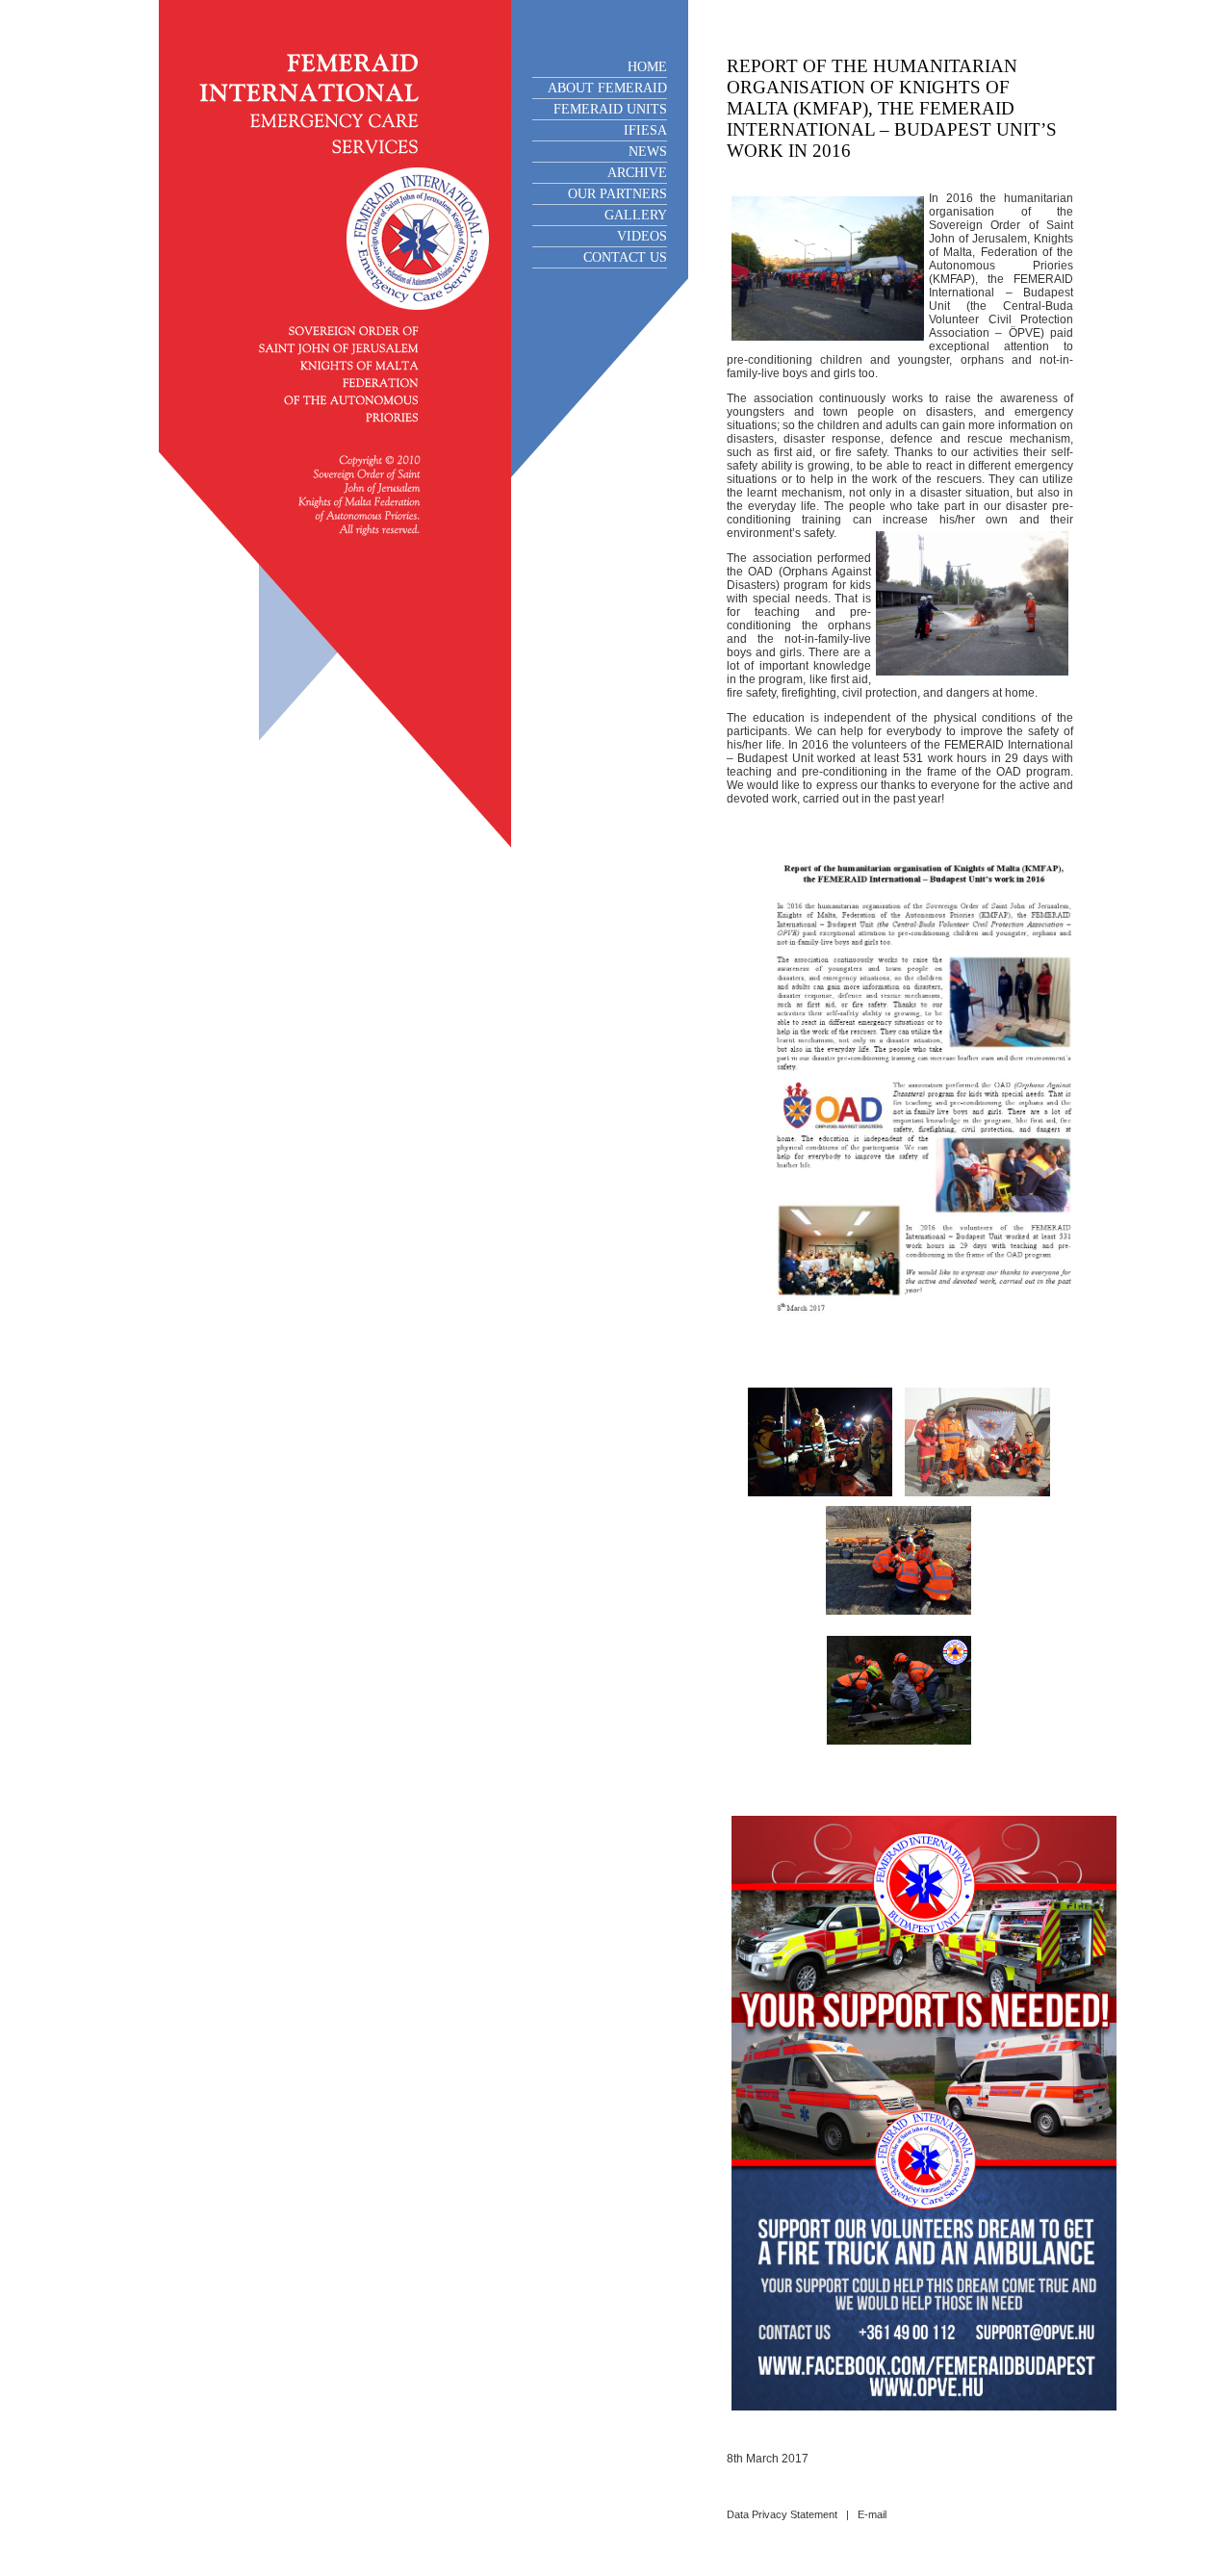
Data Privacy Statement (782, 2514)
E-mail (872, 2514)
